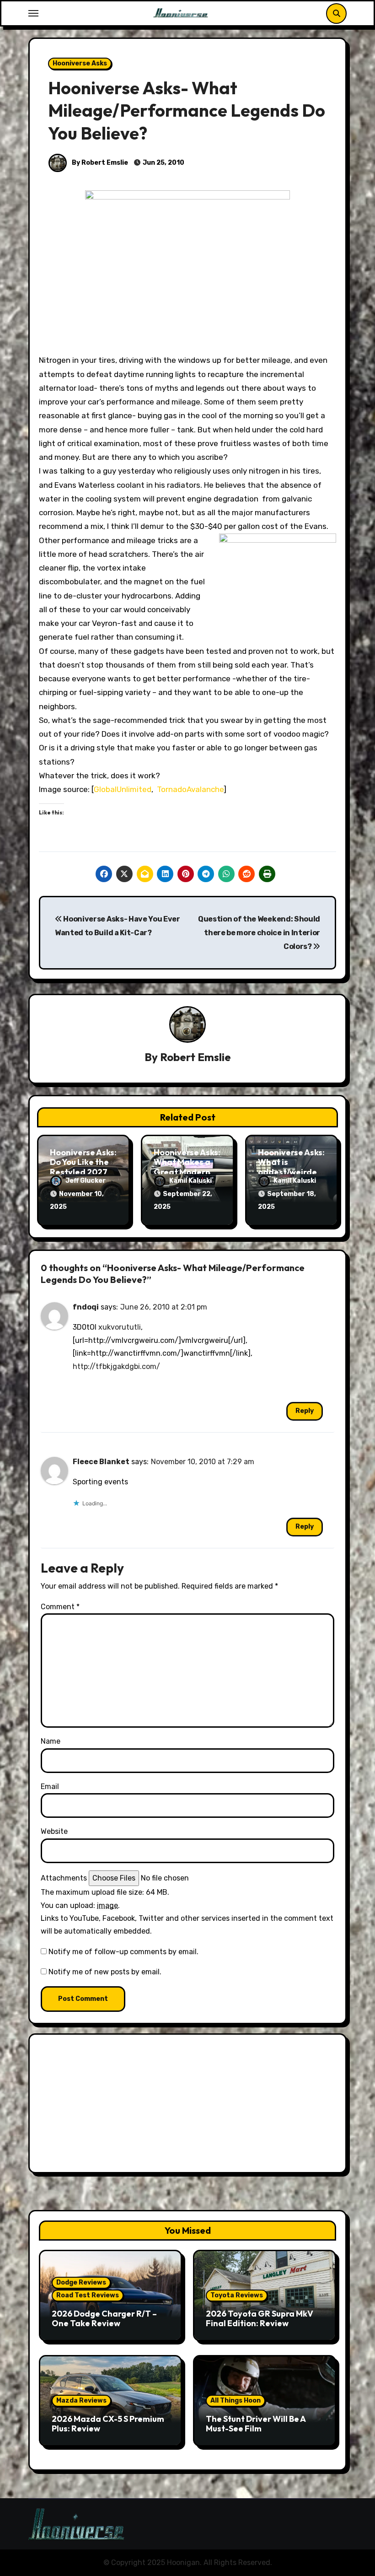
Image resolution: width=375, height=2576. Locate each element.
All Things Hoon (236, 2401)
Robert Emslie (196, 1057)
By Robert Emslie (99, 163)
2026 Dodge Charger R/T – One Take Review (104, 2319)
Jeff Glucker (86, 1181)
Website (54, 1831)
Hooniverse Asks (80, 63)
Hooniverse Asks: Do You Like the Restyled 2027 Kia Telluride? (83, 1167)
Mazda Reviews (81, 2401)
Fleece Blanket (101, 1462)
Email (50, 1786)
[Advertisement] (189, 2106)
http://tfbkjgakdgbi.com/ (116, 1366)
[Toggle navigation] (33, 13)
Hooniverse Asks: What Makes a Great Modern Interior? (187, 1167)
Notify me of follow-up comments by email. (123, 1952)
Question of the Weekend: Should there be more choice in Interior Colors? (259, 933)
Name (51, 1741)
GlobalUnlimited (123, 789)
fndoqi (86, 1307)
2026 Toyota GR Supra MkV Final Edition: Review (260, 2319)
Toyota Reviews (237, 2295)
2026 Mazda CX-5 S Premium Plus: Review (108, 2424)
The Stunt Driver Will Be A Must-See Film (256, 2424)
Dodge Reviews (81, 2282)
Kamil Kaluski (190, 1181)
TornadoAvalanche (190, 789)
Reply (305, 1411)
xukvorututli (120, 1327)
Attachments (64, 1878)
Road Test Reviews (88, 2295)
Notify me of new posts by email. (105, 1972)
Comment (60, 1607)
